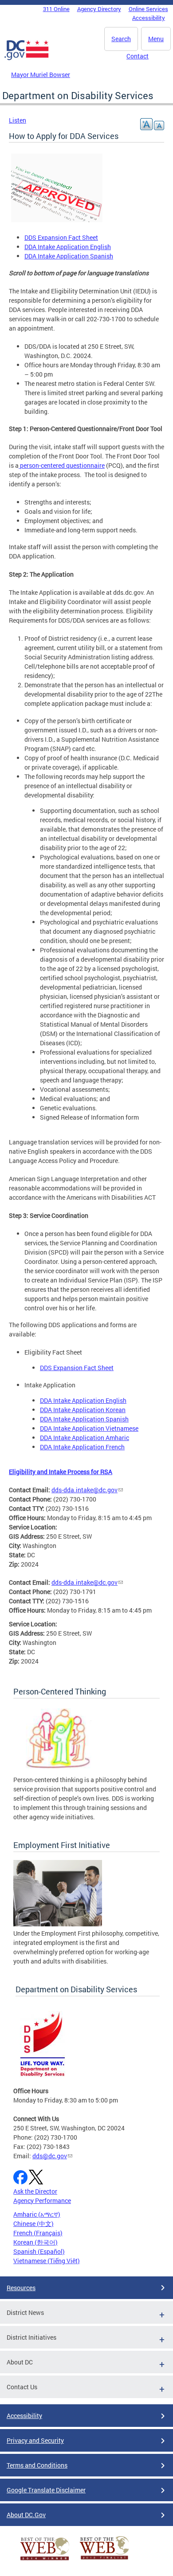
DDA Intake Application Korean (83, 1410)
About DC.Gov (26, 2515)
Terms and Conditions (37, 2465)
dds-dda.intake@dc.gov (85, 1490)
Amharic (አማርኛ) (37, 2214)
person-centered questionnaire (62, 465)
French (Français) (38, 2233)
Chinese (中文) (33, 2224)
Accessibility (149, 18)
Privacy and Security (35, 2440)
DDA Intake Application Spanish (69, 256)
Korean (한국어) (35, 2242)
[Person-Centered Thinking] (58, 1770)
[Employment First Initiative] (58, 1924)
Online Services (148, 9)
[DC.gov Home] (27, 58)
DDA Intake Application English (68, 247)
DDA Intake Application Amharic (85, 1438)
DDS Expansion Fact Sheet (61, 237)
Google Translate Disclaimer (46, 2490)
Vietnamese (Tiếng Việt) (47, 2261)
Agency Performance (42, 2201)
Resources (21, 2288)
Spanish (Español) (39, 2251)
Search (121, 39)
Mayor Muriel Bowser (41, 75)
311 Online (56, 9)
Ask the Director (35, 2191)
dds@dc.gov (50, 2156)
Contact (138, 56)
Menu (156, 39)
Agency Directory (99, 9)
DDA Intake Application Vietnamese (89, 1428)
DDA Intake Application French (82, 1447)
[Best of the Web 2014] (45, 2560)
